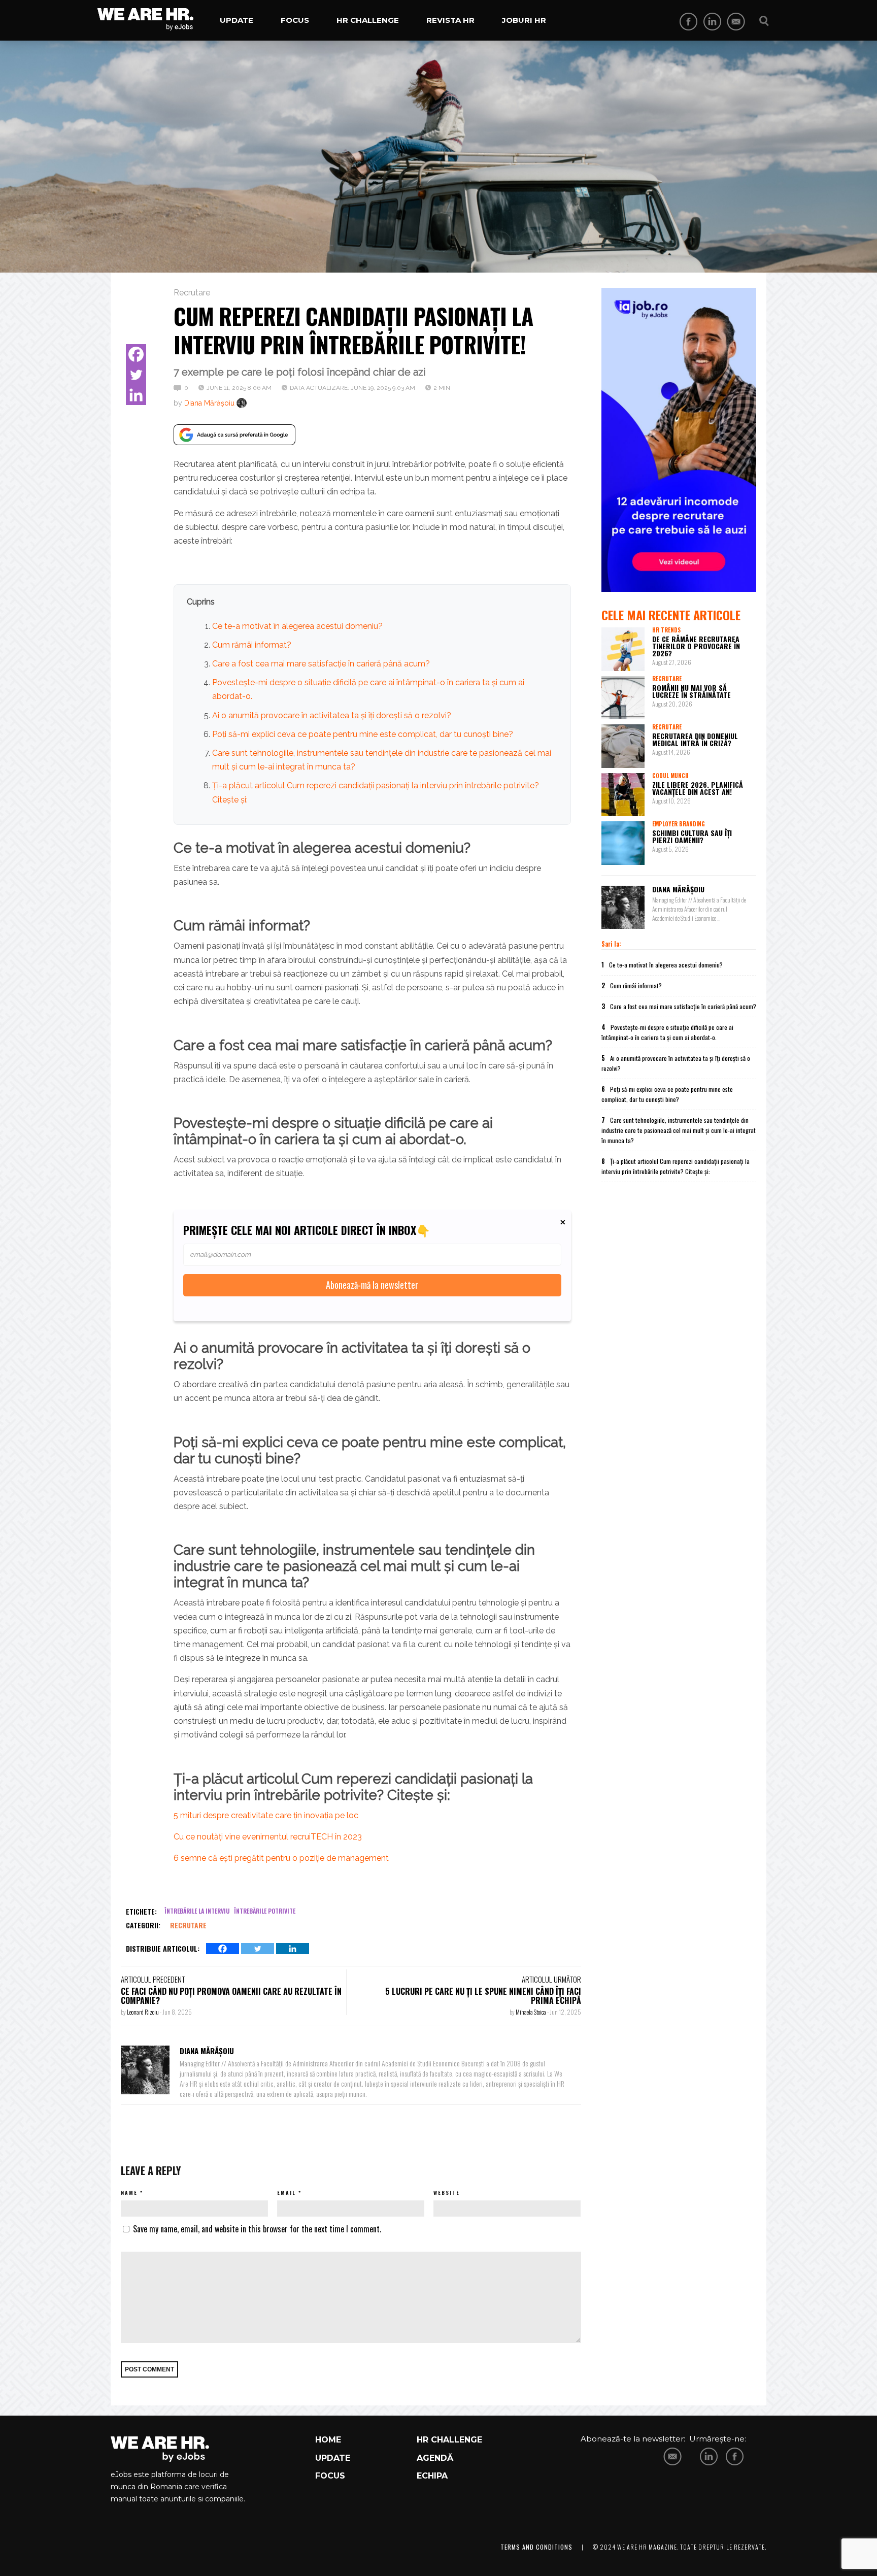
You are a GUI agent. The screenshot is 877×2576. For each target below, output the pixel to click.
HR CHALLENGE (449, 2440)
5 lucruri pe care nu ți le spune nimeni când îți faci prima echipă (483, 1996)
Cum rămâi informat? (252, 645)
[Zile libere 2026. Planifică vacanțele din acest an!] (623, 795)
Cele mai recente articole (671, 615)
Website (447, 2193)
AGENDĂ (435, 2458)
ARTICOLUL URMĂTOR (551, 1979)
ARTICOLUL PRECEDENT (153, 1979)
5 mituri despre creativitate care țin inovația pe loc (266, 1815)
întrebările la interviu (197, 1911)
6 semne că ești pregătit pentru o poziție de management (281, 1858)
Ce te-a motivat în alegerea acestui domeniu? (297, 626)
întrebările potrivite (265, 1911)
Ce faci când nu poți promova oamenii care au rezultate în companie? (231, 1996)
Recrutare (192, 293)
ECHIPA (432, 2476)
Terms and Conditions (536, 2547)
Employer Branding (679, 824)
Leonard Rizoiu (143, 2012)
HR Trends (666, 630)
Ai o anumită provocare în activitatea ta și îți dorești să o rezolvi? (332, 715)
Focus (295, 20)
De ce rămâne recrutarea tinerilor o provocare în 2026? (696, 646)
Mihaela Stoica (531, 2012)
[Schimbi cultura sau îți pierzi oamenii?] (623, 843)
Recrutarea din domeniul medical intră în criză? (695, 739)
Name (129, 2193)
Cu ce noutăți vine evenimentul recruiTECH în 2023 (268, 1837)
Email (286, 2193)
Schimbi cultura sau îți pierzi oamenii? (692, 836)
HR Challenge (368, 20)
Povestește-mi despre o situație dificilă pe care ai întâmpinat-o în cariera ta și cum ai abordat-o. (667, 1032)
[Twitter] (136, 375)
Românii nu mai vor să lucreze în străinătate (692, 691)
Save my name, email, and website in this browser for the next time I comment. (257, 2229)
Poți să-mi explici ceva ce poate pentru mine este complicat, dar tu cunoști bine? (363, 734)
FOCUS (330, 2476)
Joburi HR (524, 20)
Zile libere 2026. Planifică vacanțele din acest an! (698, 788)
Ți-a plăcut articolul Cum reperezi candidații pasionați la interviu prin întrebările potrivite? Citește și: (676, 1166)
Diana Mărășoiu (209, 403)
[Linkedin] (136, 395)
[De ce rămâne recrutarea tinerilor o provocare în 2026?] (623, 649)
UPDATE (333, 2458)
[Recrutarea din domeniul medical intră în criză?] (623, 746)
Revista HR (450, 20)
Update (237, 20)
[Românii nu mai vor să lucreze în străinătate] (623, 698)
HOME (328, 2440)
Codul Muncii (670, 776)
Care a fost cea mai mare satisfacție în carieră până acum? (321, 664)
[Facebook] (136, 354)
